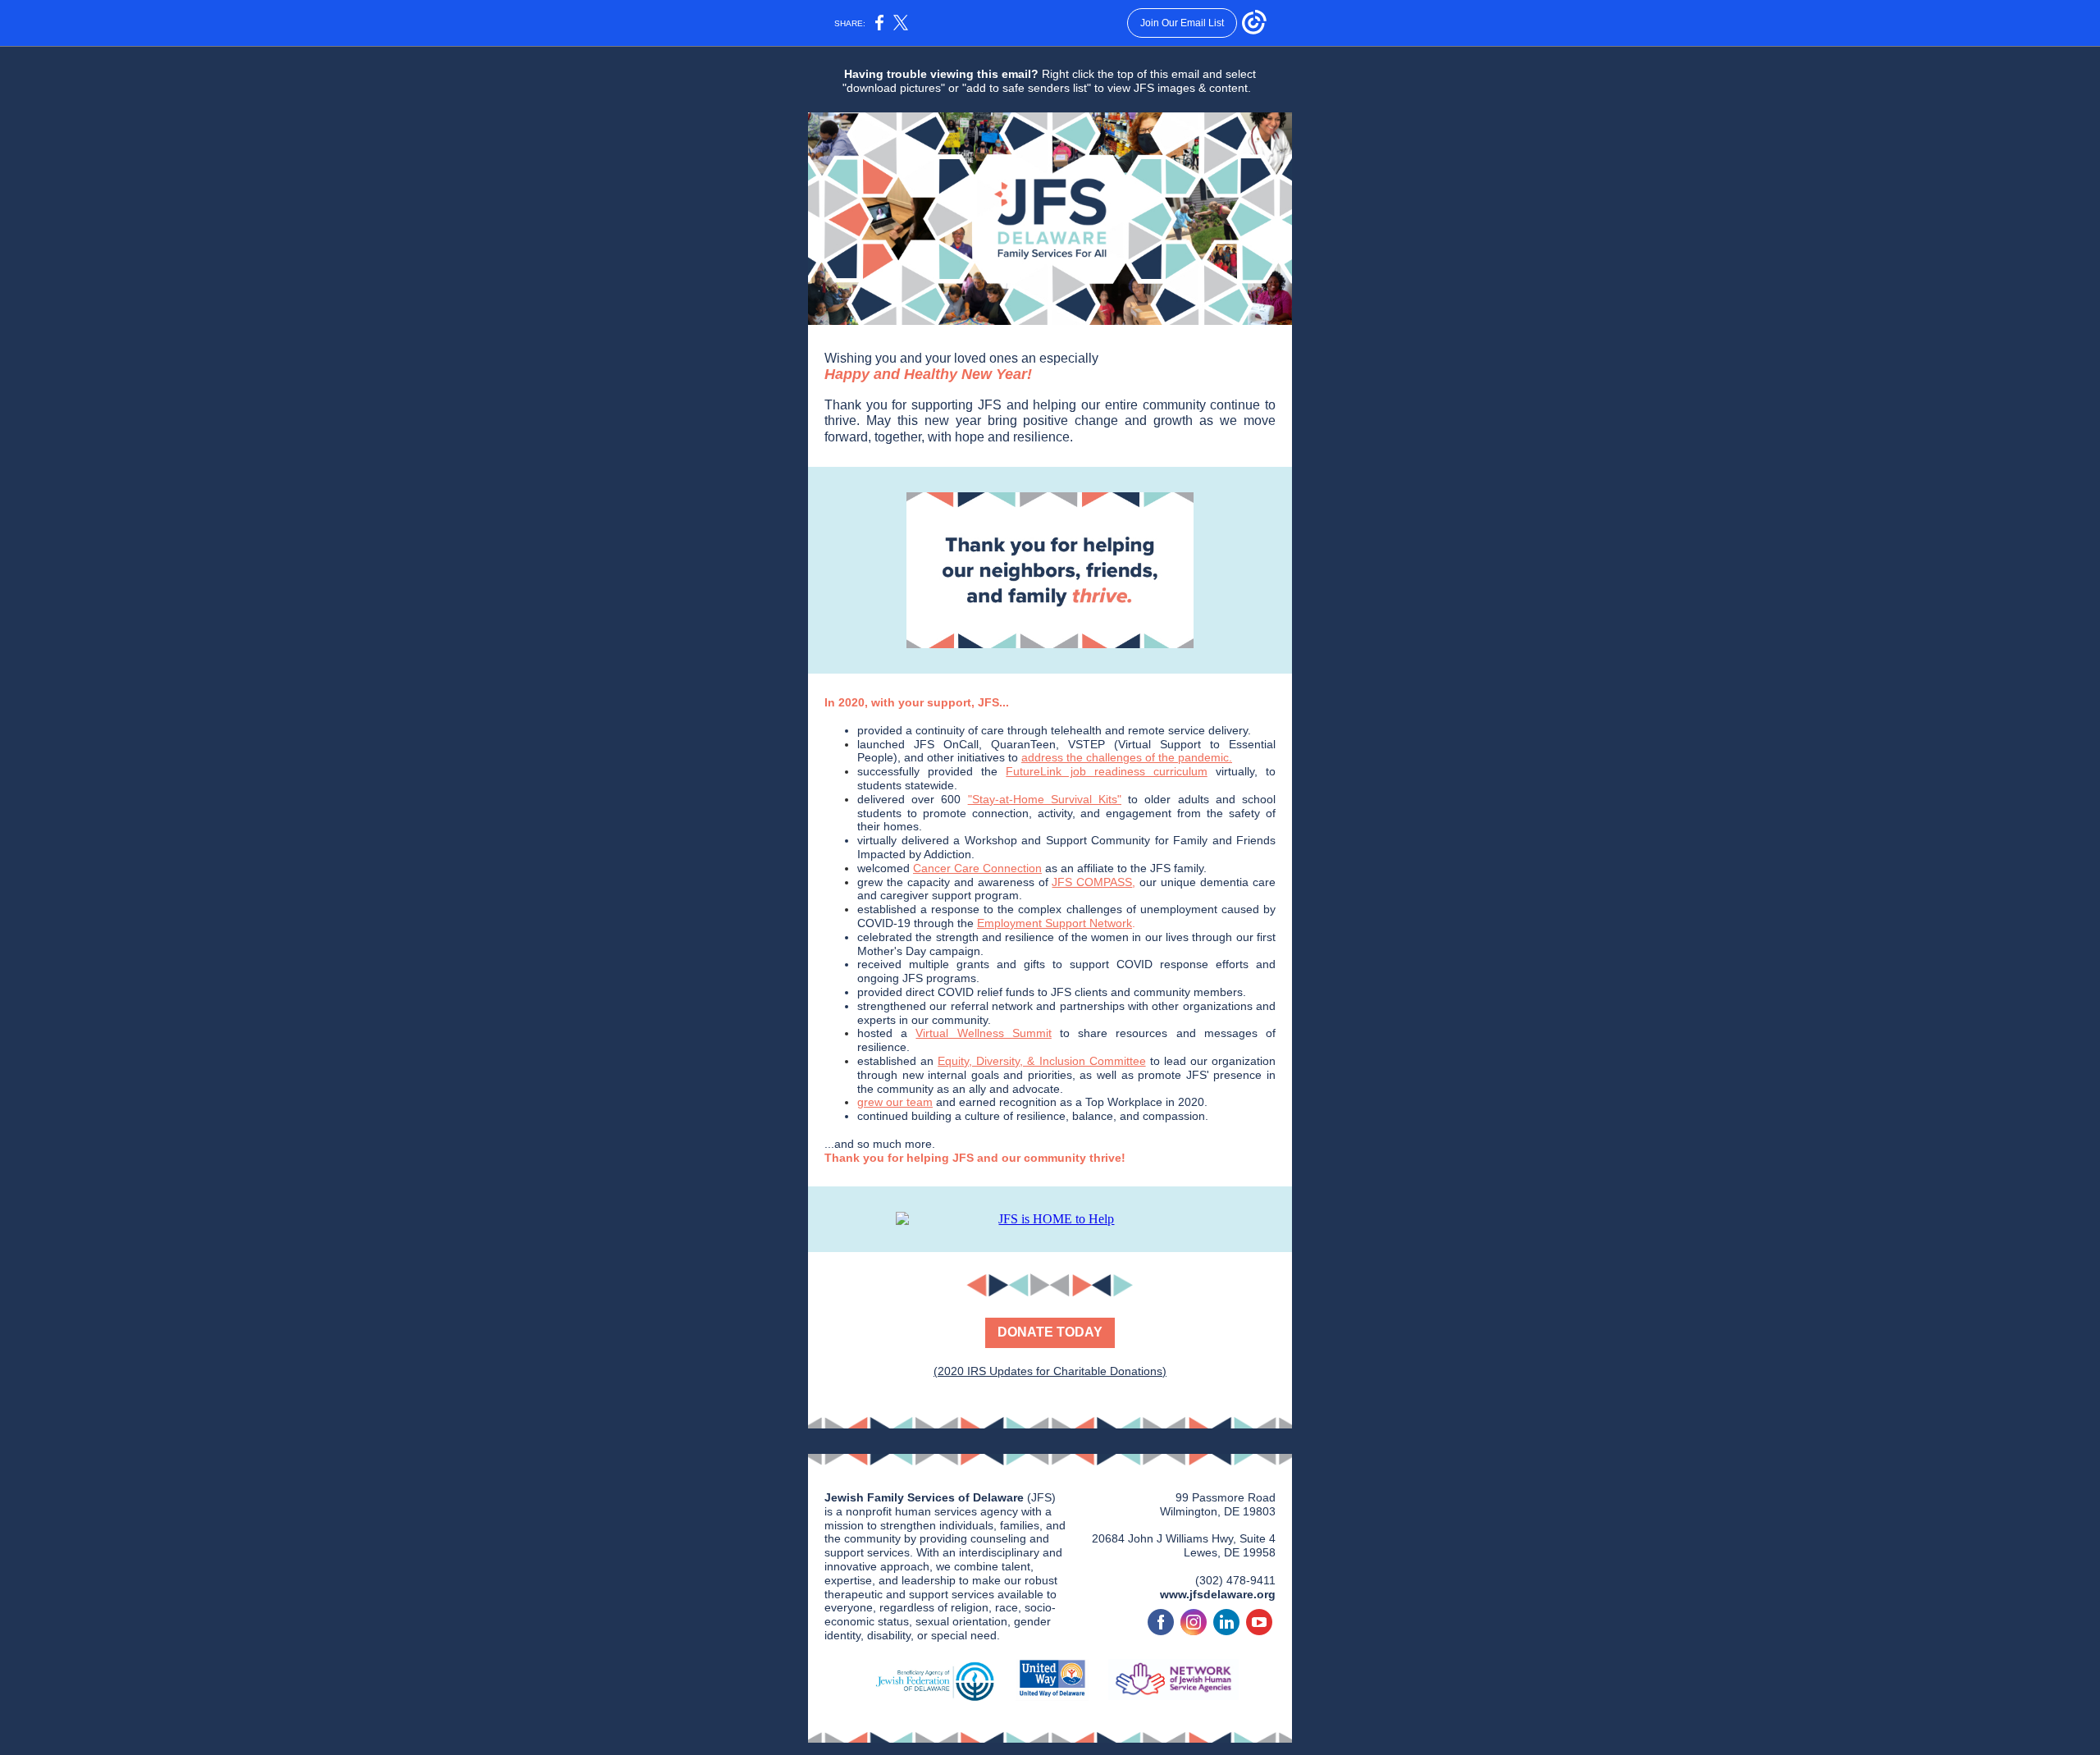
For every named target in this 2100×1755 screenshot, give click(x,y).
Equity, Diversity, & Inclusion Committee (1041, 1061)
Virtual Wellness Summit (983, 1033)
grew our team (895, 1102)
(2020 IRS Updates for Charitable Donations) (1050, 1371)
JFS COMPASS (1092, 882)
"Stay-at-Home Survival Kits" (1045, 799)
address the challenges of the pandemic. (1127, 757)
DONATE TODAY (1050, 1332)
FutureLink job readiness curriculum (1106, 771)
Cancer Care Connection (977, 868)
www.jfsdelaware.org (1218, 1594)
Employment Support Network (1055, 923)
